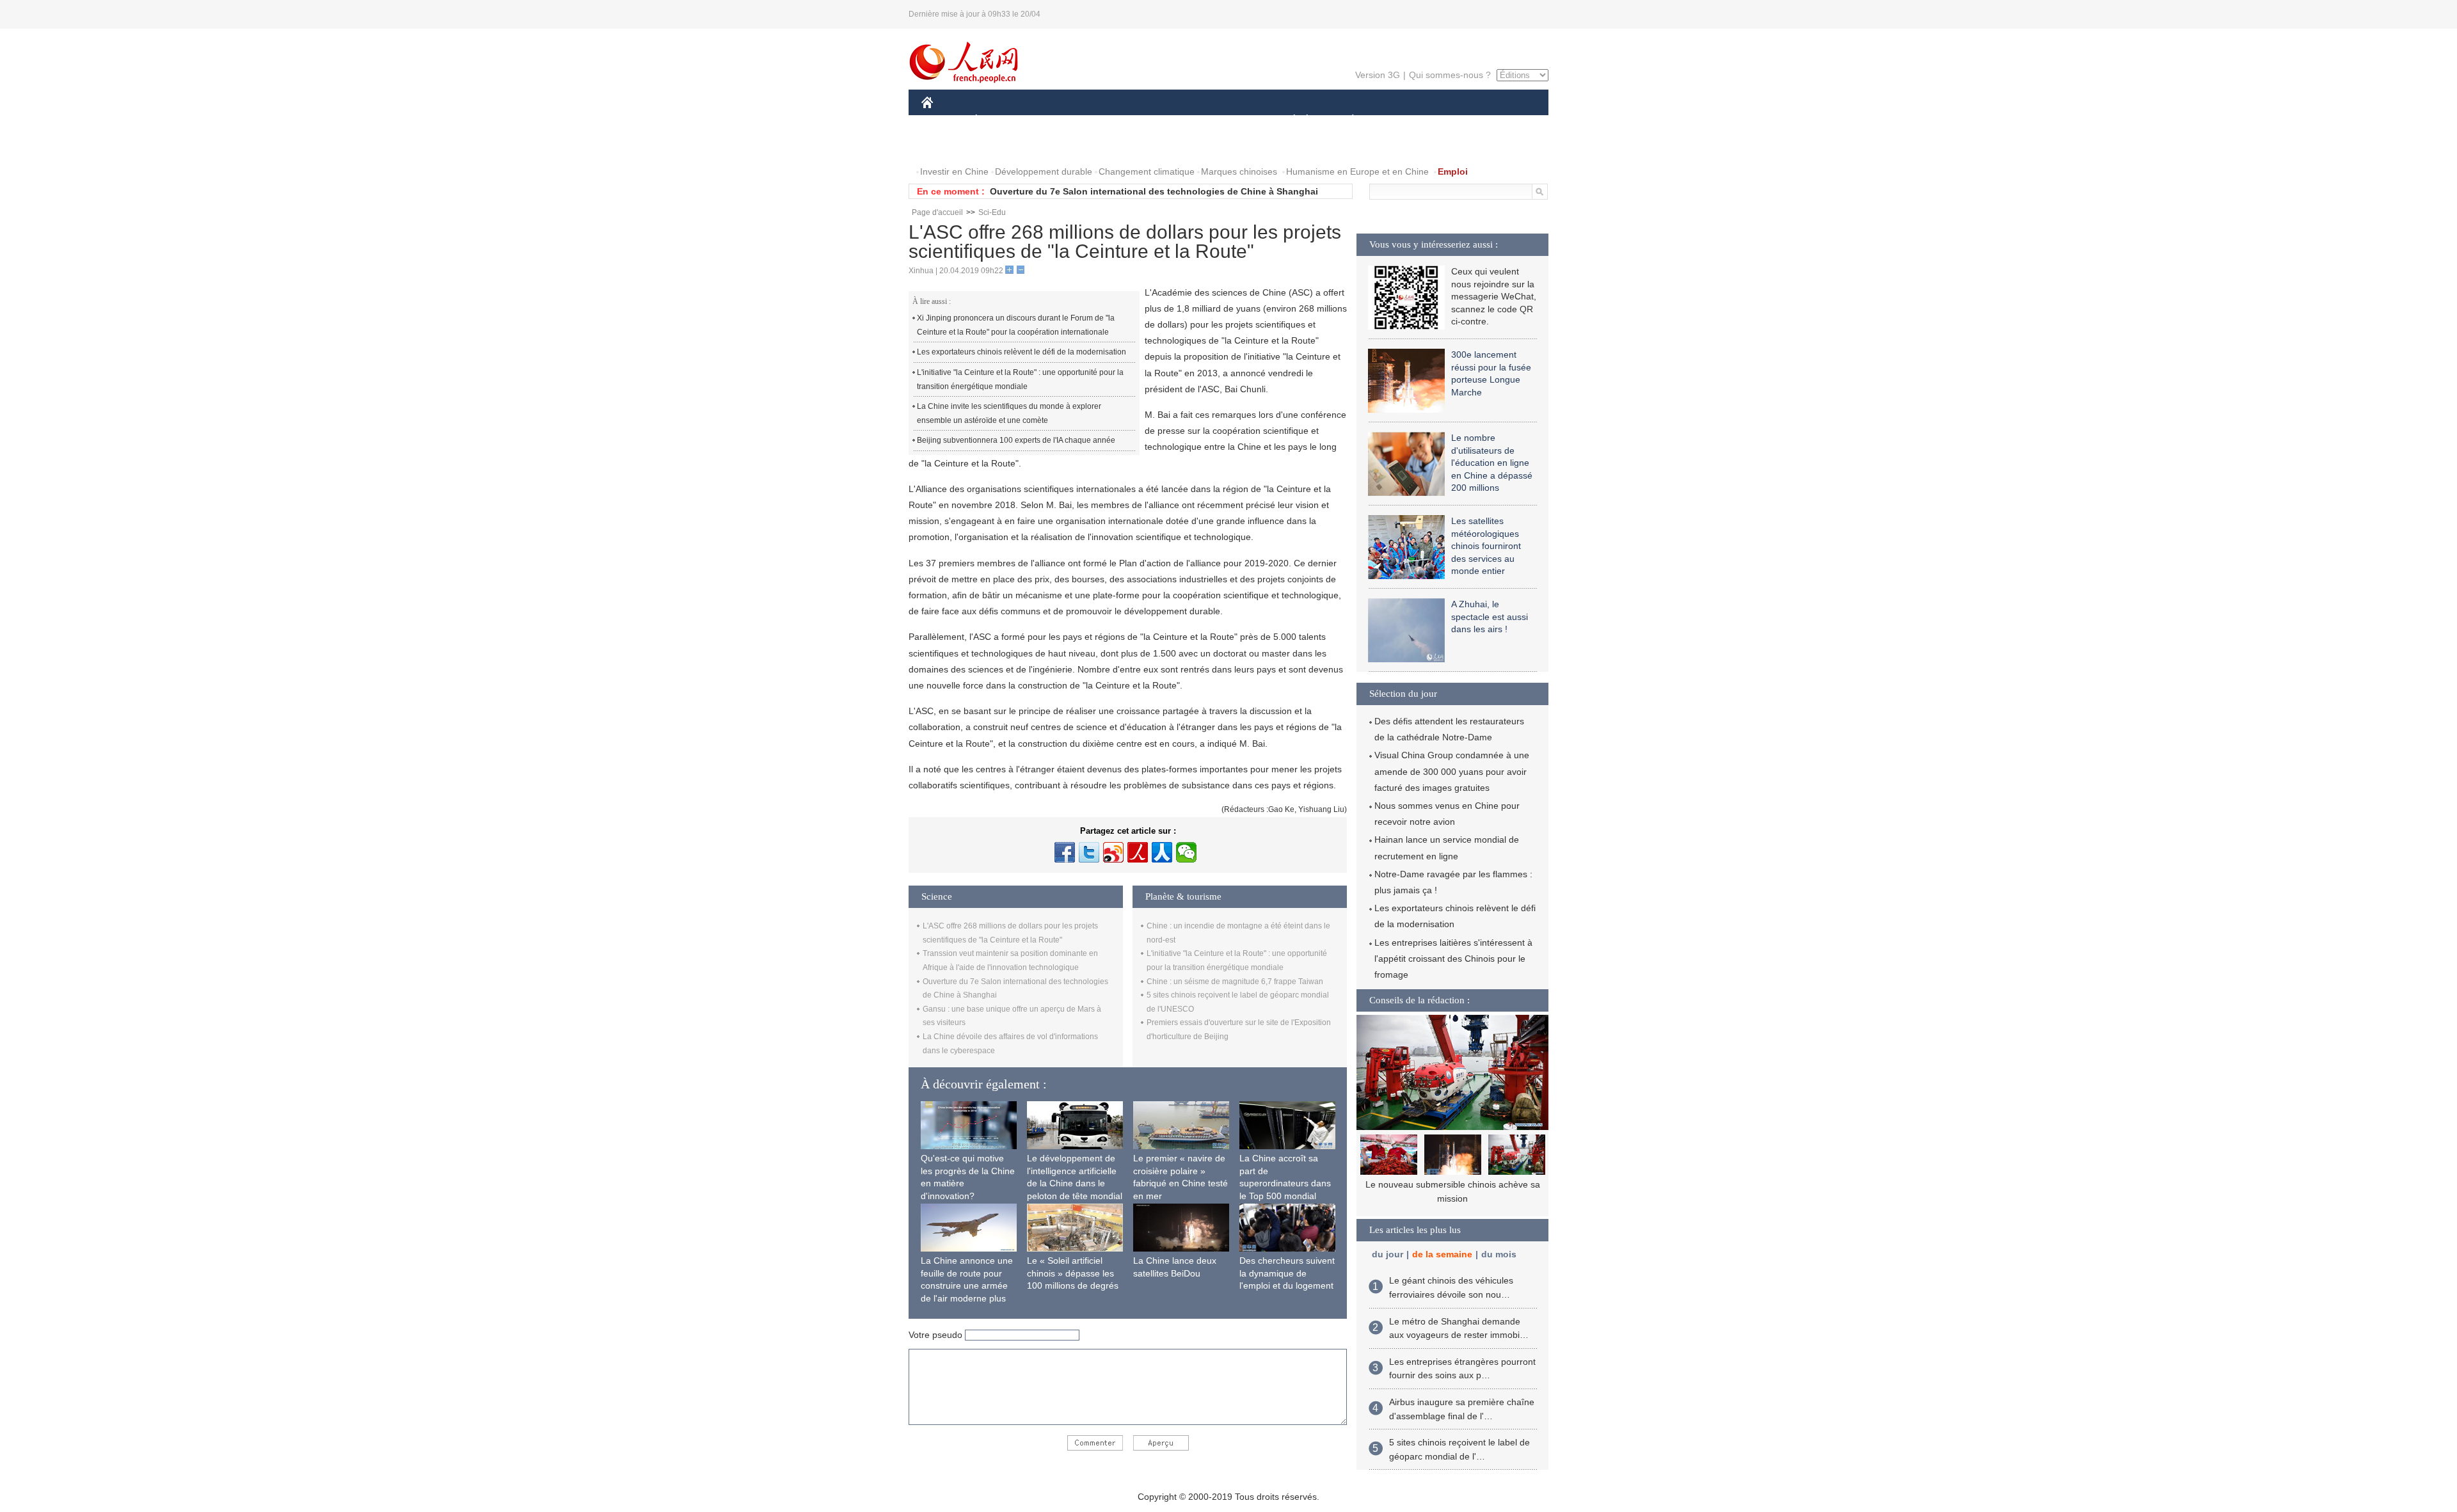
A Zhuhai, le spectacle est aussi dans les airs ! (1490, 617)
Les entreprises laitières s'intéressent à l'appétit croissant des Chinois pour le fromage (1453, 959)
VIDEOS (1001, 146)
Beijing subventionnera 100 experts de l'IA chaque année (1016, 440)
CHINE (944, 121)
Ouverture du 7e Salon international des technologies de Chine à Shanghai (1154, 191)
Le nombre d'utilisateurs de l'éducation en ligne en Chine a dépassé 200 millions (1492, 463)
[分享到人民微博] (1138, 852)
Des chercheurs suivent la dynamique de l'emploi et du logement (1287, 1273)
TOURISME (1453, 121)
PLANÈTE (1346, 121)
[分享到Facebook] (1065, 852)
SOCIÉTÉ (1288, 121)
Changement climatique (1147, 171)
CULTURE (1230, 121)
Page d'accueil (937, 212)
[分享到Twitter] (1089, 852)
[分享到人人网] (1162, 852)
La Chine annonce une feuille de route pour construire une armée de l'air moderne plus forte (967, 1285)
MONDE (1060, 121)
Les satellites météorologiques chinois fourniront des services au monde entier (1486, 546)
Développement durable (1044, 171)
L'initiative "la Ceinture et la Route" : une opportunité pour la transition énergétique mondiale (1020, 379)
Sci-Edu (992, 212)
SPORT (1398, 121)
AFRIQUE (1114, 121)
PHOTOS (948, 146)
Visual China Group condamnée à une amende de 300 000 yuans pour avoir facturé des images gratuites (1452, 771)
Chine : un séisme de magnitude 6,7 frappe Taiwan (1235, 982)
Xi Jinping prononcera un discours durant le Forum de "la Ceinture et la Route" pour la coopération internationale (1016, 325)
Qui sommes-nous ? (1450, 75)
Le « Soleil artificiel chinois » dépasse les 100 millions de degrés (1073, 1273)
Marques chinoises (1239, 171)
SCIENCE (1172, 121)
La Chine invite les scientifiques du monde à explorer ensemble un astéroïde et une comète (1009, 413)
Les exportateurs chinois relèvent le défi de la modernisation (1022, 352)
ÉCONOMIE (1000, 121)
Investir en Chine (954, 171)
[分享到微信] (1186, 852)
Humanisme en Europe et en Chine (1357, 171)
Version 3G (1378, 75)
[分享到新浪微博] (1113, 852)
